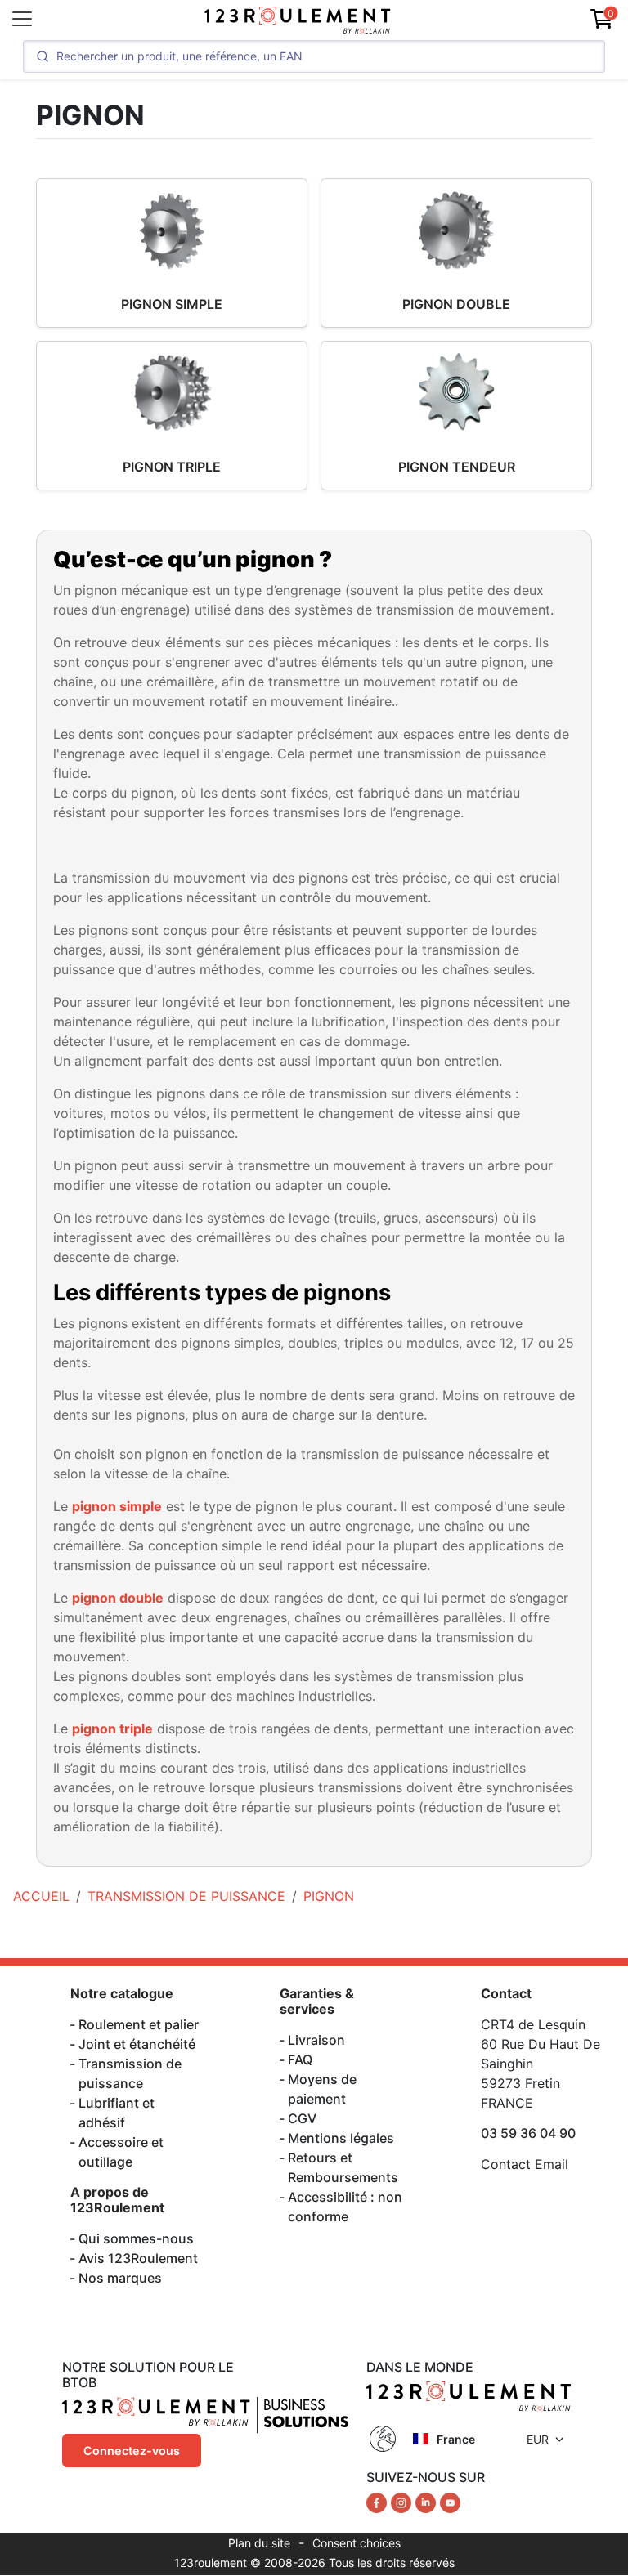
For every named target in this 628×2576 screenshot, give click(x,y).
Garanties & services (317, 2001)
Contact (506, 1993)
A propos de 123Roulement (117, 2200)
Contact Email (525, 2164)
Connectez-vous (132, 2451)
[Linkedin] (428, 2502)
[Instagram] (403, 2502)
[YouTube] (450, 2502)
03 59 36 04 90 (528, 2133)
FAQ (300, 2059)
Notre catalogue (122, 1993)
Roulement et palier (139, 2024)
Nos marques (120, 2278)
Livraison (316, 2040)
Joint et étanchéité (137, 2044)
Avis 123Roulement (138, 2258)
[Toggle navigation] (22, 19)
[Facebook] (379, 2502)
